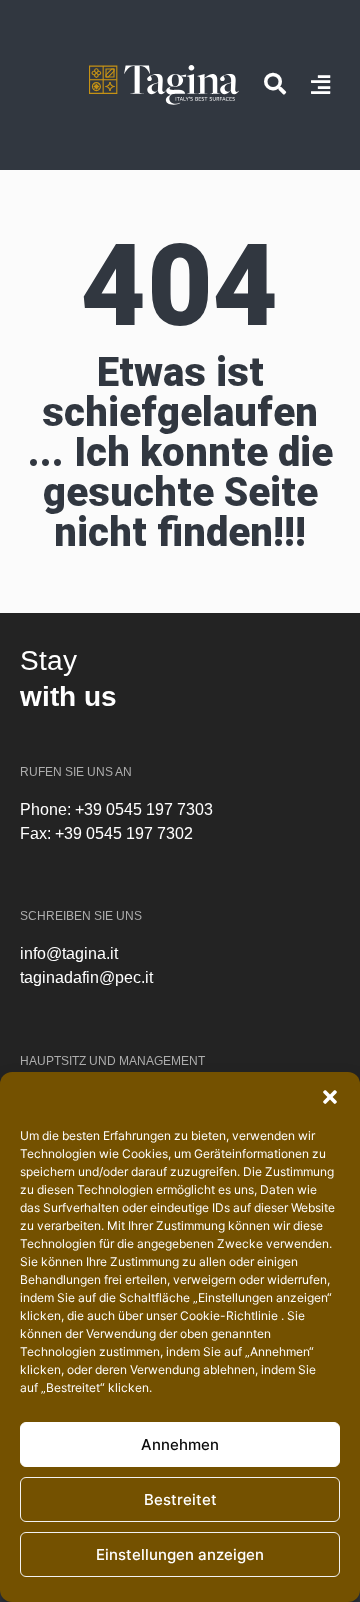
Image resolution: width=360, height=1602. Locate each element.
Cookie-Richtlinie (230, 1315)
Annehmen (180, 1444)
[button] (330, 1097)
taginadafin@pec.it (86, 977)
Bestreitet (180, 1499)
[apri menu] (320, 85)
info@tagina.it (69, 953)
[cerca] (275, 84)
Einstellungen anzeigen (180, 1554)
